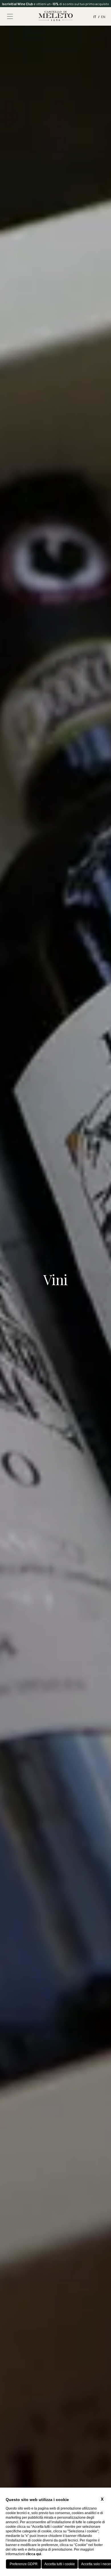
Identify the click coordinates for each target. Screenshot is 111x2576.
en (103, 17)
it (95, 17)
